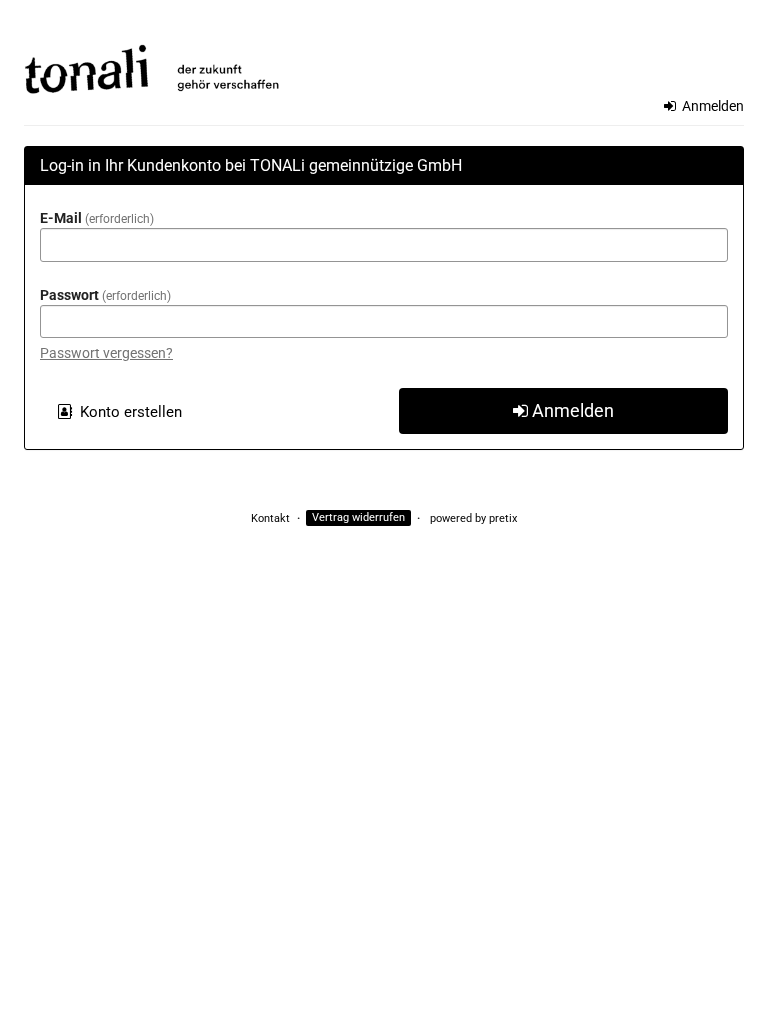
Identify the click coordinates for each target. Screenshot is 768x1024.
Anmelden (711, 106)
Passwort (103, 295)
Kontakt (270, 518)
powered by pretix (473, 518)
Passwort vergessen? (106, 353)
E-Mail (95, 218)
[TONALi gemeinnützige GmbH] (384, 58)
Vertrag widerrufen (358, 518)
